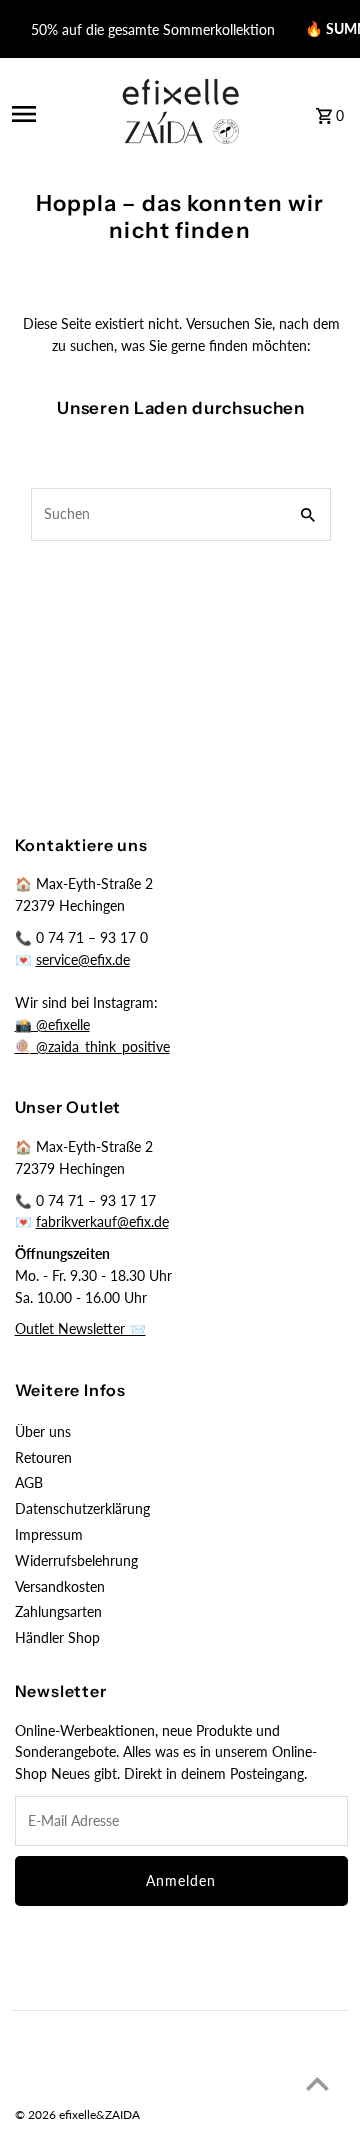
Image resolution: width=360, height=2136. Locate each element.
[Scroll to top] (317, 2083)
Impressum (49, 1535)
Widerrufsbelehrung (76, 1561)
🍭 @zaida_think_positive (92, 1047)
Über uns (43, 1432)
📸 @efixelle (52, 1025)
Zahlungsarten (58, 1612)
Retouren (43, 1458)
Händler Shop (57, 1638)
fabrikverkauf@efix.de (102, 1222)
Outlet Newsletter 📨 (80, 1329)
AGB (29, 1483)
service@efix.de (83, 960)
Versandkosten (60, 1587)
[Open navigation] (52, 114)
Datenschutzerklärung (82, 1509)
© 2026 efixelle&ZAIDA (77, 2114)
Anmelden (181, 1881)
